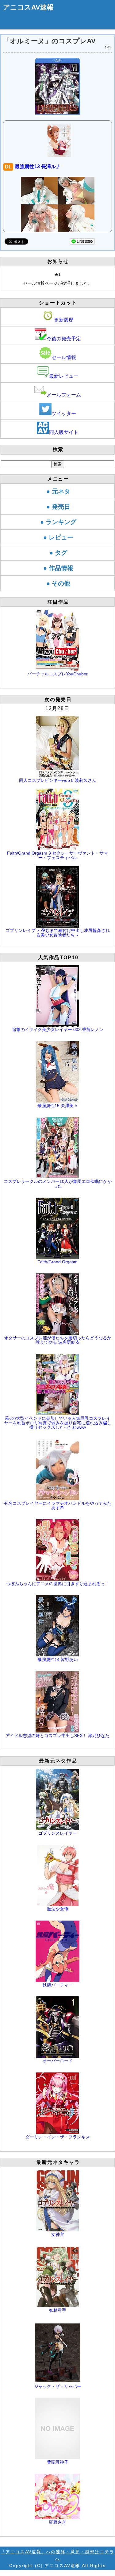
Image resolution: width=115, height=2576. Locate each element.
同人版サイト (64, 432)
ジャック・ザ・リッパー (58, 2386)
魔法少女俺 (58, 1909)
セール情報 (64, 357)
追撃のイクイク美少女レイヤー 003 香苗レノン (58, 1029)
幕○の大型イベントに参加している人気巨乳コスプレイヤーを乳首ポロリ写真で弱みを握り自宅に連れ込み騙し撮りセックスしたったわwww (58, 1423)
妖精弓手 (58, 2310)
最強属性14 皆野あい (58, 1659)
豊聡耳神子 (58, 2462)
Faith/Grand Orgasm (57, 1262)
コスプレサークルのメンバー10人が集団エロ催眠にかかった (58, 1184)
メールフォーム (64, 395)
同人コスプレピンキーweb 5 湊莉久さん (58, 780)
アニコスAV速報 (28, 7)
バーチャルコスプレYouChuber (57, 674)
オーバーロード (58, 2061)
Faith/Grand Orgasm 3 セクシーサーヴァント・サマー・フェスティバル (57, 855)
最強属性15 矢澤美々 (58, 1106)
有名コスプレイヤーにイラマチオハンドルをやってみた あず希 (58, 1505)
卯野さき (58, 2522)
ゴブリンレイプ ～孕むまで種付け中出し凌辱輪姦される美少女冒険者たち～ (58, 933)
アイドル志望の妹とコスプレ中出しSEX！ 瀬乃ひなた (57, 1736)
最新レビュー (64, 376)
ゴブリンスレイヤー (58, 1833)
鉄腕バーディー (58, 1985)
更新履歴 (64, 320)
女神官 (58, 2234)
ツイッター (64, 413)
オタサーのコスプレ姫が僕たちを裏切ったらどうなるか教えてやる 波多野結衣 (58, 1340)
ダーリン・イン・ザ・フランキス (58, 2137)
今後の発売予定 (64, 339)
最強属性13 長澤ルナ (33, 166)
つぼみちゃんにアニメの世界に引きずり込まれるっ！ (58, 1584)
